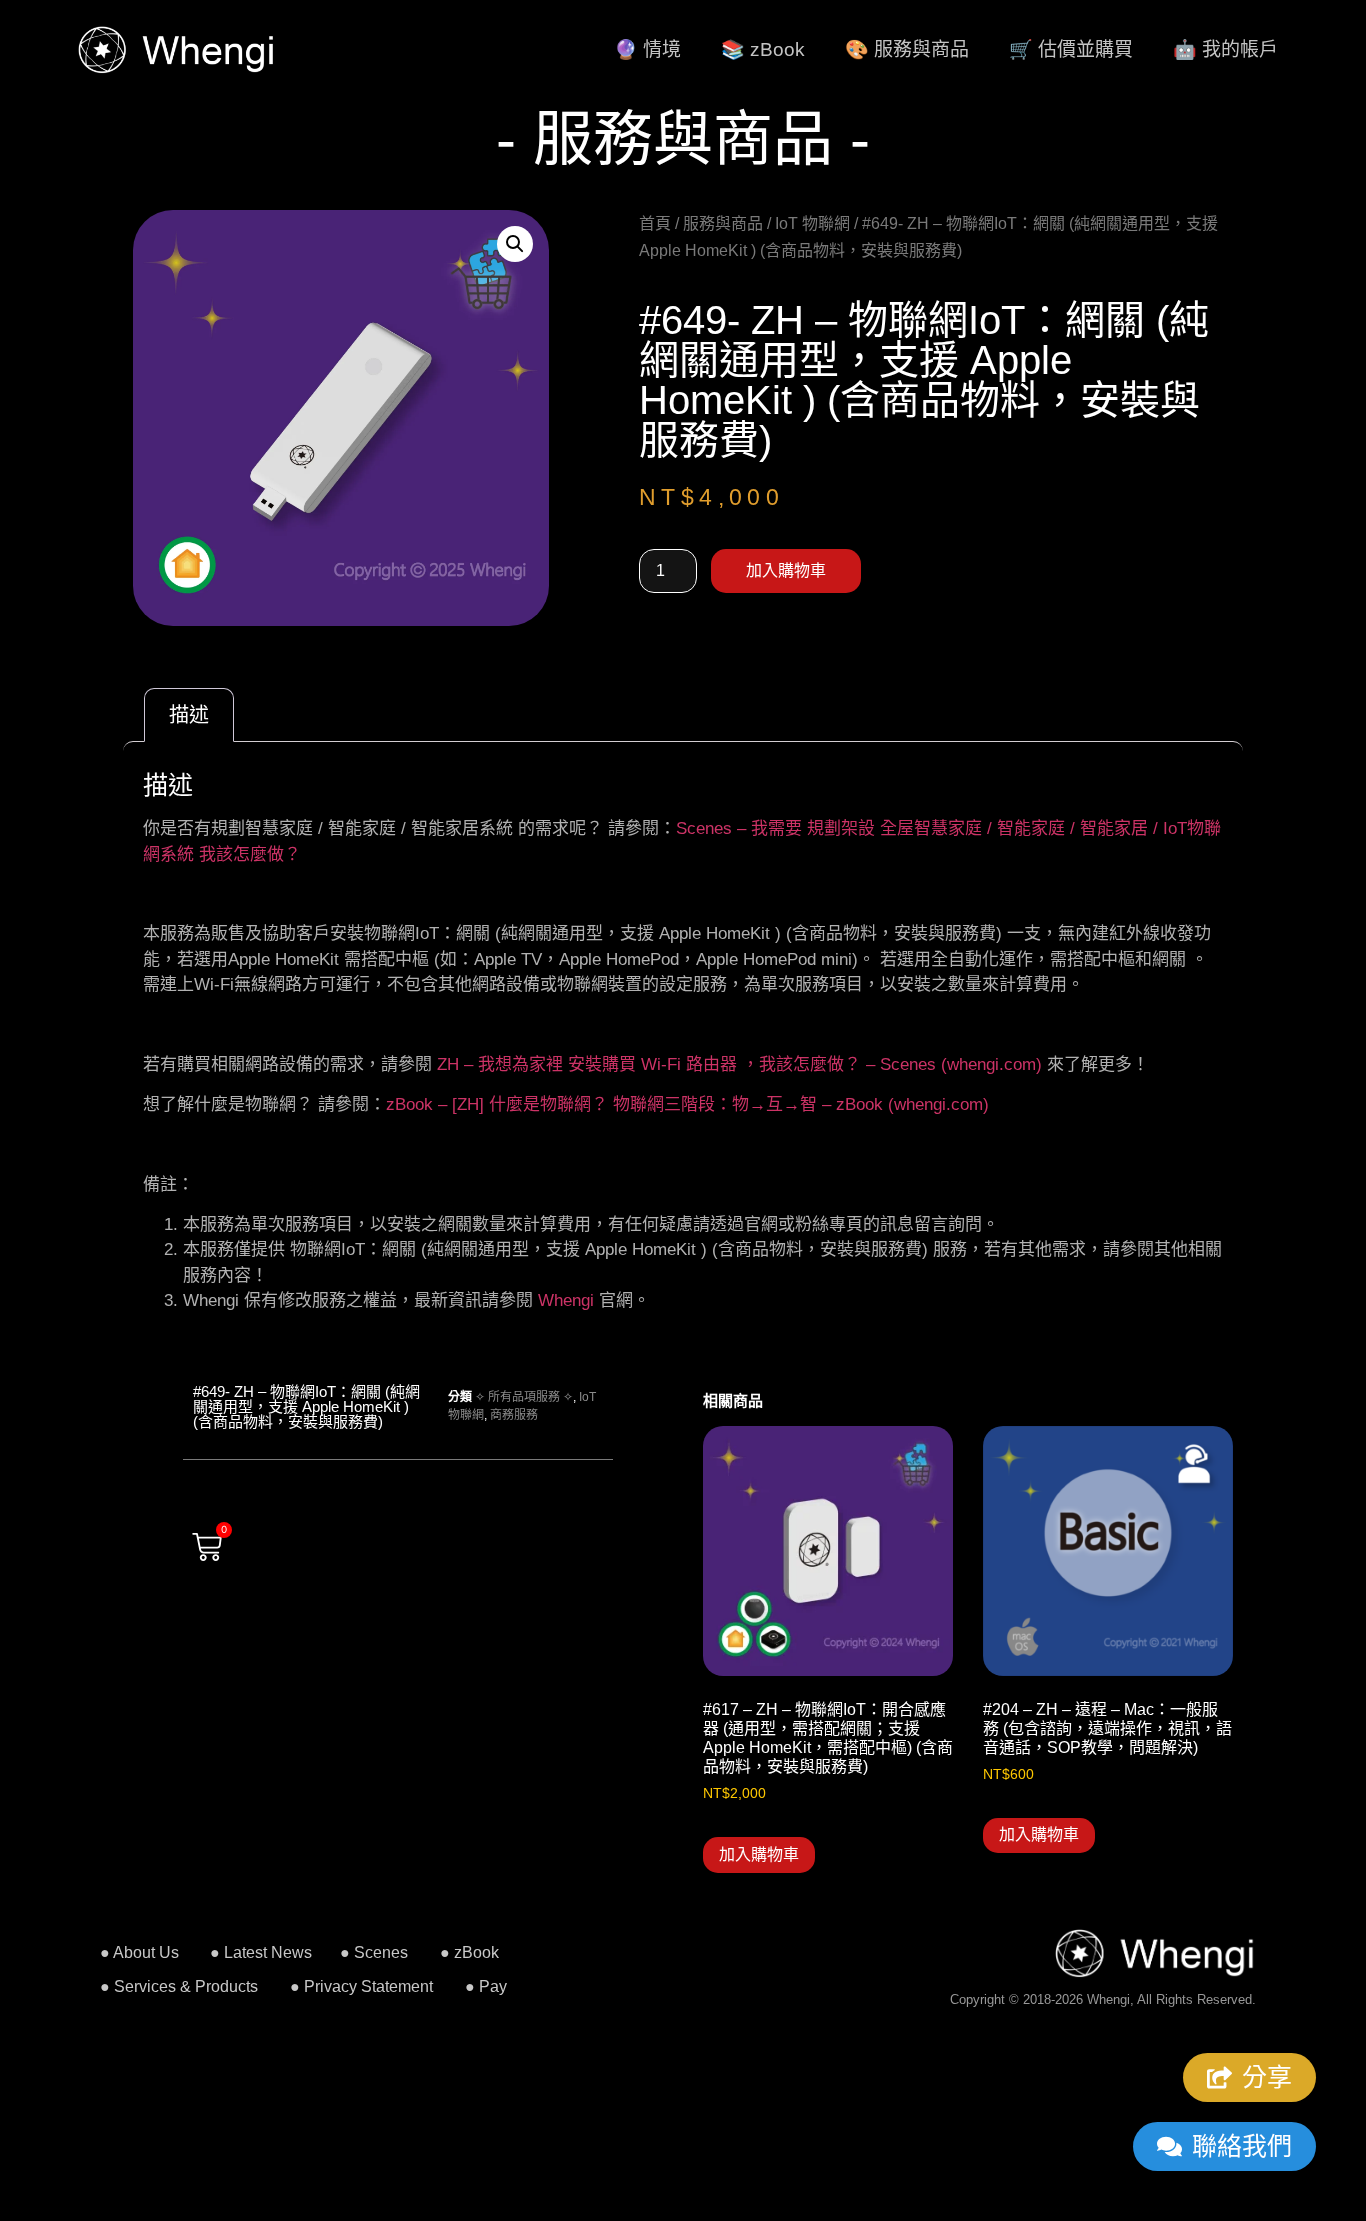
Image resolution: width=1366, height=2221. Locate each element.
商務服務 (514, 1415)
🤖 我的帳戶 (1225, 49)
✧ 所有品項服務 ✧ (524, 1397)
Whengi (566, 1300)
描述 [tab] (189, 715)
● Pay (486, 1986)
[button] (515, 244)
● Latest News (261, 1952)
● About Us (139, 1952)
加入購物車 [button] (759, 1854)
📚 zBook (763, 49)
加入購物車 (786, 570)
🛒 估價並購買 (1071, 49)
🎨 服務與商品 (907, 49)
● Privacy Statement (361, 1986)
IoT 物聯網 (812, 223)
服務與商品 (723, 223)
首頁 (655, 223)
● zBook (469, 1952)
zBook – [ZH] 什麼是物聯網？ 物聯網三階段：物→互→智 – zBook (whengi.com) (687, 1104)
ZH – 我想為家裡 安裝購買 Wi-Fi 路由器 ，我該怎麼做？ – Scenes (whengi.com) (739, 1064)
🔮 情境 (647, 49)
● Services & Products (179, 1986)
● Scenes (374, 1952)
